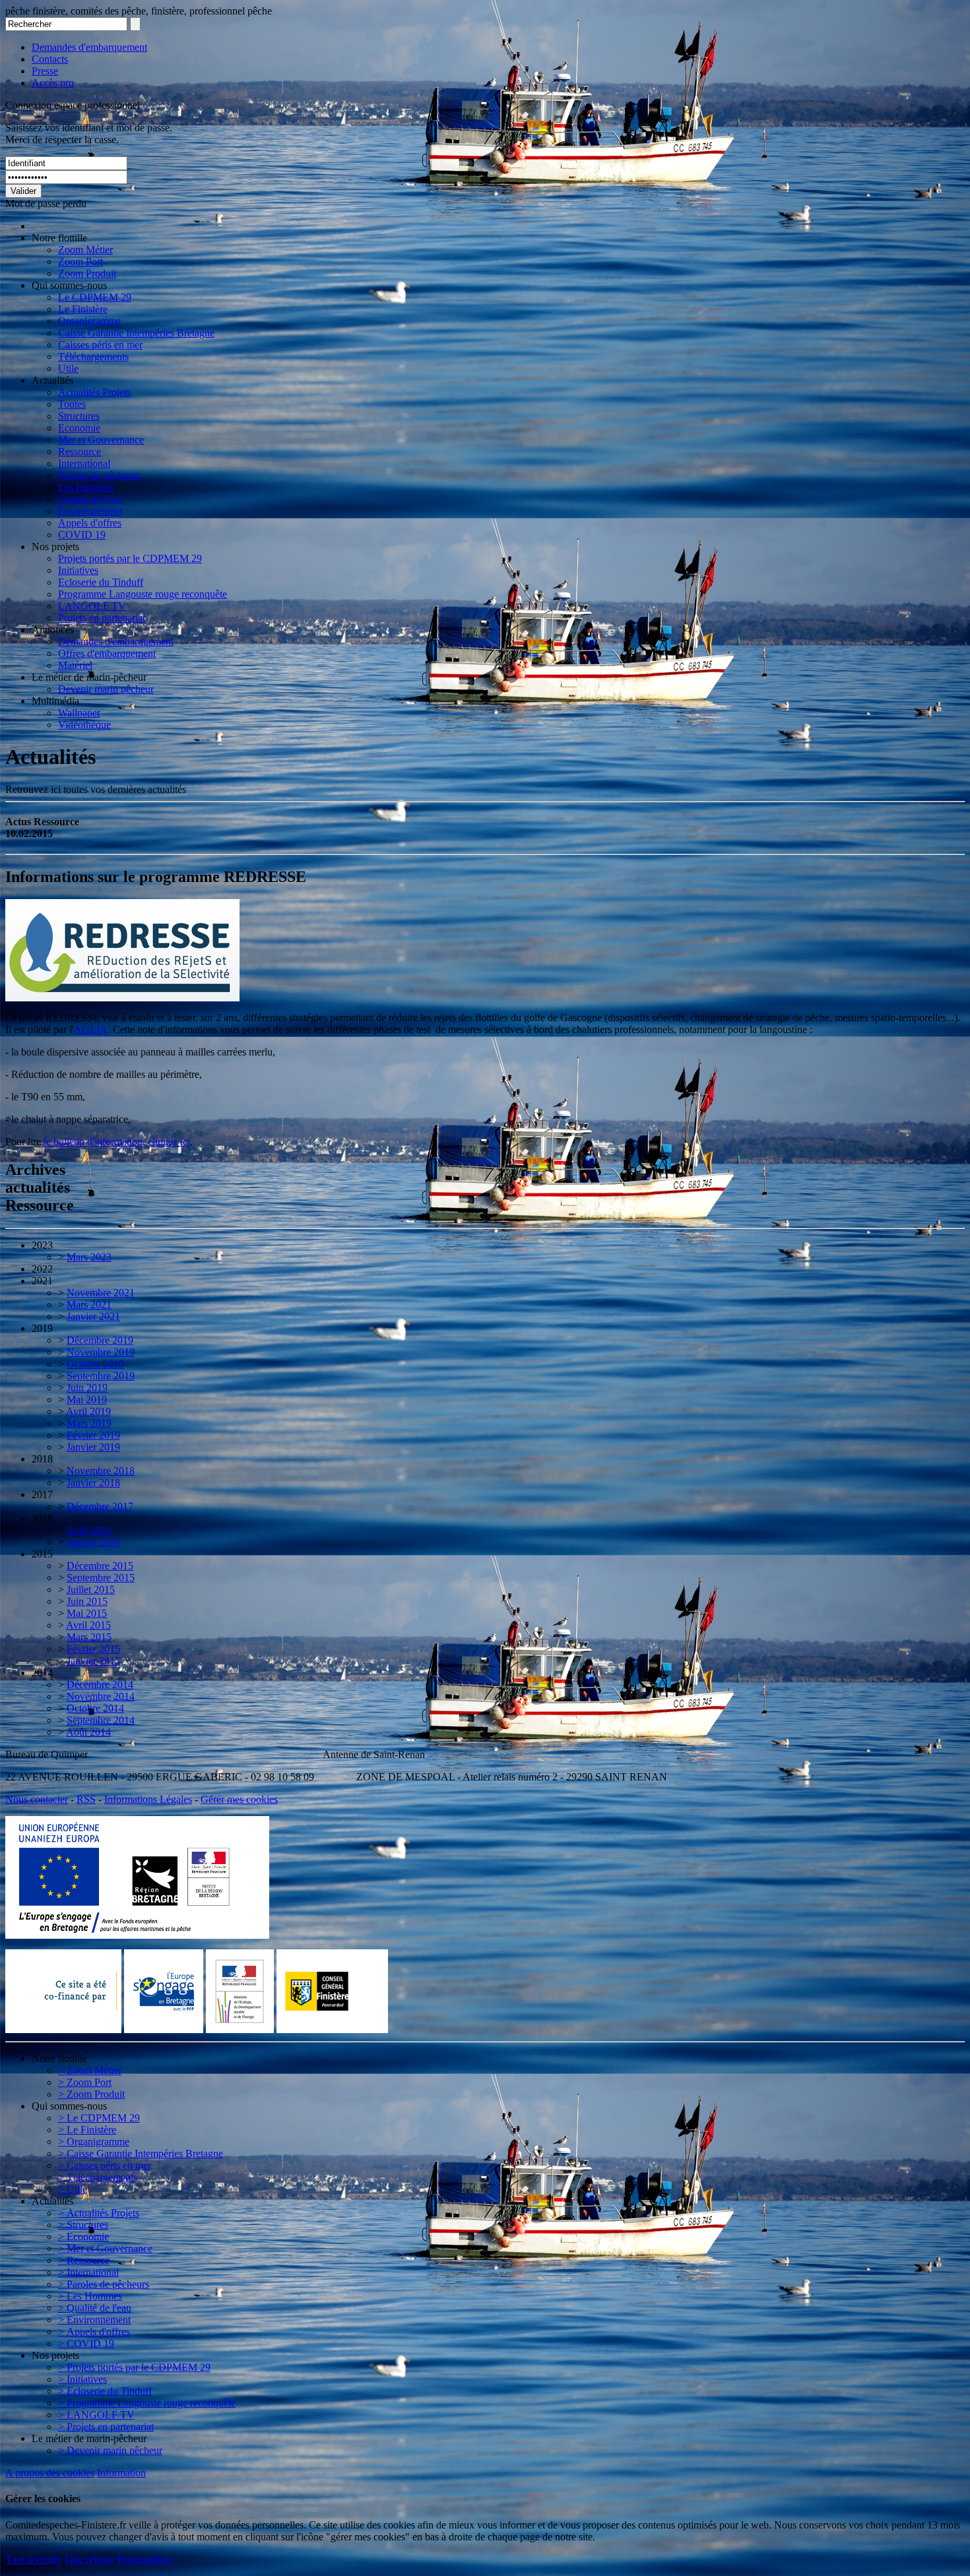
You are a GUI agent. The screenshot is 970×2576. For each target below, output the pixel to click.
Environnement (90, 511)
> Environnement (94, 2320)
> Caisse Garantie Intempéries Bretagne (141, 2153)
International (84, 463)
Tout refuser (89, 2559)
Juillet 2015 (91, 1589)
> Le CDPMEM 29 (99, 2118)
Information (121, 2473)
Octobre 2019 (95, 1364)
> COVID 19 (86, 2343)
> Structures (83, 2225)
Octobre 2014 (95, 1708)
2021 (42, 1281)
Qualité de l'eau (90, 499)
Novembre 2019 (101, 1352)
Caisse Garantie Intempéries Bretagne (136, 333)
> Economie (83, 2237)
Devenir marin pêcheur (106, 689)
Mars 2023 (89, 1257)
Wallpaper (79, 713)
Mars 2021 (89, 1304)
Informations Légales (148, 1799)
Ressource (80, 452)
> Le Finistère (87, 2130)
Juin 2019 (87, 1388)
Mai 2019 (87, 1399)
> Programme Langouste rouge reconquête (147, 2403)
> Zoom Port (85, 2082)
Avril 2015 (88, 1625)
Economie (79, 428)
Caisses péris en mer (100, 345)
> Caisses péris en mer (105, 2165)
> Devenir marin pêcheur (110, 2450)
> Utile (73, 2189)
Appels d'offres (90, 523)
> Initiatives (82, 2379)
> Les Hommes (90, 2296)
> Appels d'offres (94, 2332)
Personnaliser (145, 2559)
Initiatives (78, 570)
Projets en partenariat (102, 618)
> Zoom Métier (90, 2070)
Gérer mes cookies (239, 1799)
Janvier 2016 (93, 1542)
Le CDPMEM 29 (95, 297)
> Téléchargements (98, 2177)
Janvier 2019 (93, 1447)
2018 (42, 1459)
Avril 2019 (88, 1411)
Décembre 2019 (100, 1340)
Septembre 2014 (101, 1720)
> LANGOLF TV (96, 2415)
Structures (79, 416)
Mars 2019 (89, 1423)
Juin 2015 (87, 1601)
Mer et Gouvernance (101, 440)
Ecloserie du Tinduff (101, 582)
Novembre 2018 (101, 1471)
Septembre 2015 (101, 1578)
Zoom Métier (85, 250)
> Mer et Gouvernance (105, 2248)
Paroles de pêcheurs (99, 475)
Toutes (72, 404)
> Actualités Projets (99, 2213)
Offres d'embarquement (107, 653)
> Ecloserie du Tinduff (105, 2391)
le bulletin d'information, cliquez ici (117, 1142)
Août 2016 (88, 1530)
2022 (42, 1269)
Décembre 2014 (100, 1684)
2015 (42, 1554)
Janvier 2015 (93, 1661)
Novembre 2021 (101, 1293)
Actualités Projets (94, 392)
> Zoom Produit (91, 2094)
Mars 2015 (89, 1637)
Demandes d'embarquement (89, 47)
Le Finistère (83, 309)
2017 (42, 1494)
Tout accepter (33, 2559)
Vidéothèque (84, 725)
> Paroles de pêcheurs (104, 2284)
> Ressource (84, 2260)
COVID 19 (82, 535)
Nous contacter (37, 1799)
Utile (68, 368)
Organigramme (89, 321)
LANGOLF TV (92, 606)
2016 (42, 1518)
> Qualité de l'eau (95, 2308)
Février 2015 (93, 1649)
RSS (86, 1799)
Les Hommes (86, 487)
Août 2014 (88, 1732)
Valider (23, 191)
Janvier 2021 (93, 1316)
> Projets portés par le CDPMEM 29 (134, 2367)
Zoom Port (81, 262)
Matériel (75, 665)
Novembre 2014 (101, 1696)
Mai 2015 (87, 1613)
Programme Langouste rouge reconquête (143, 594)
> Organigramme (94, 2142)
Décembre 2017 (100, 1506)
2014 (42, 1673)
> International (88, 2272)
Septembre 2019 (101, 1376)
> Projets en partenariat (106, 2427)
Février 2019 (93, 1435)
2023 (42, 1245)
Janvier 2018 (93, 1483)
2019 (42, 1328)
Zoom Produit (87, 273)
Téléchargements (93, 357)
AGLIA (91, 1029)
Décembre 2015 (100, 1566)
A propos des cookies (50, 2473)
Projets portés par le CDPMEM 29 (130, 558)
